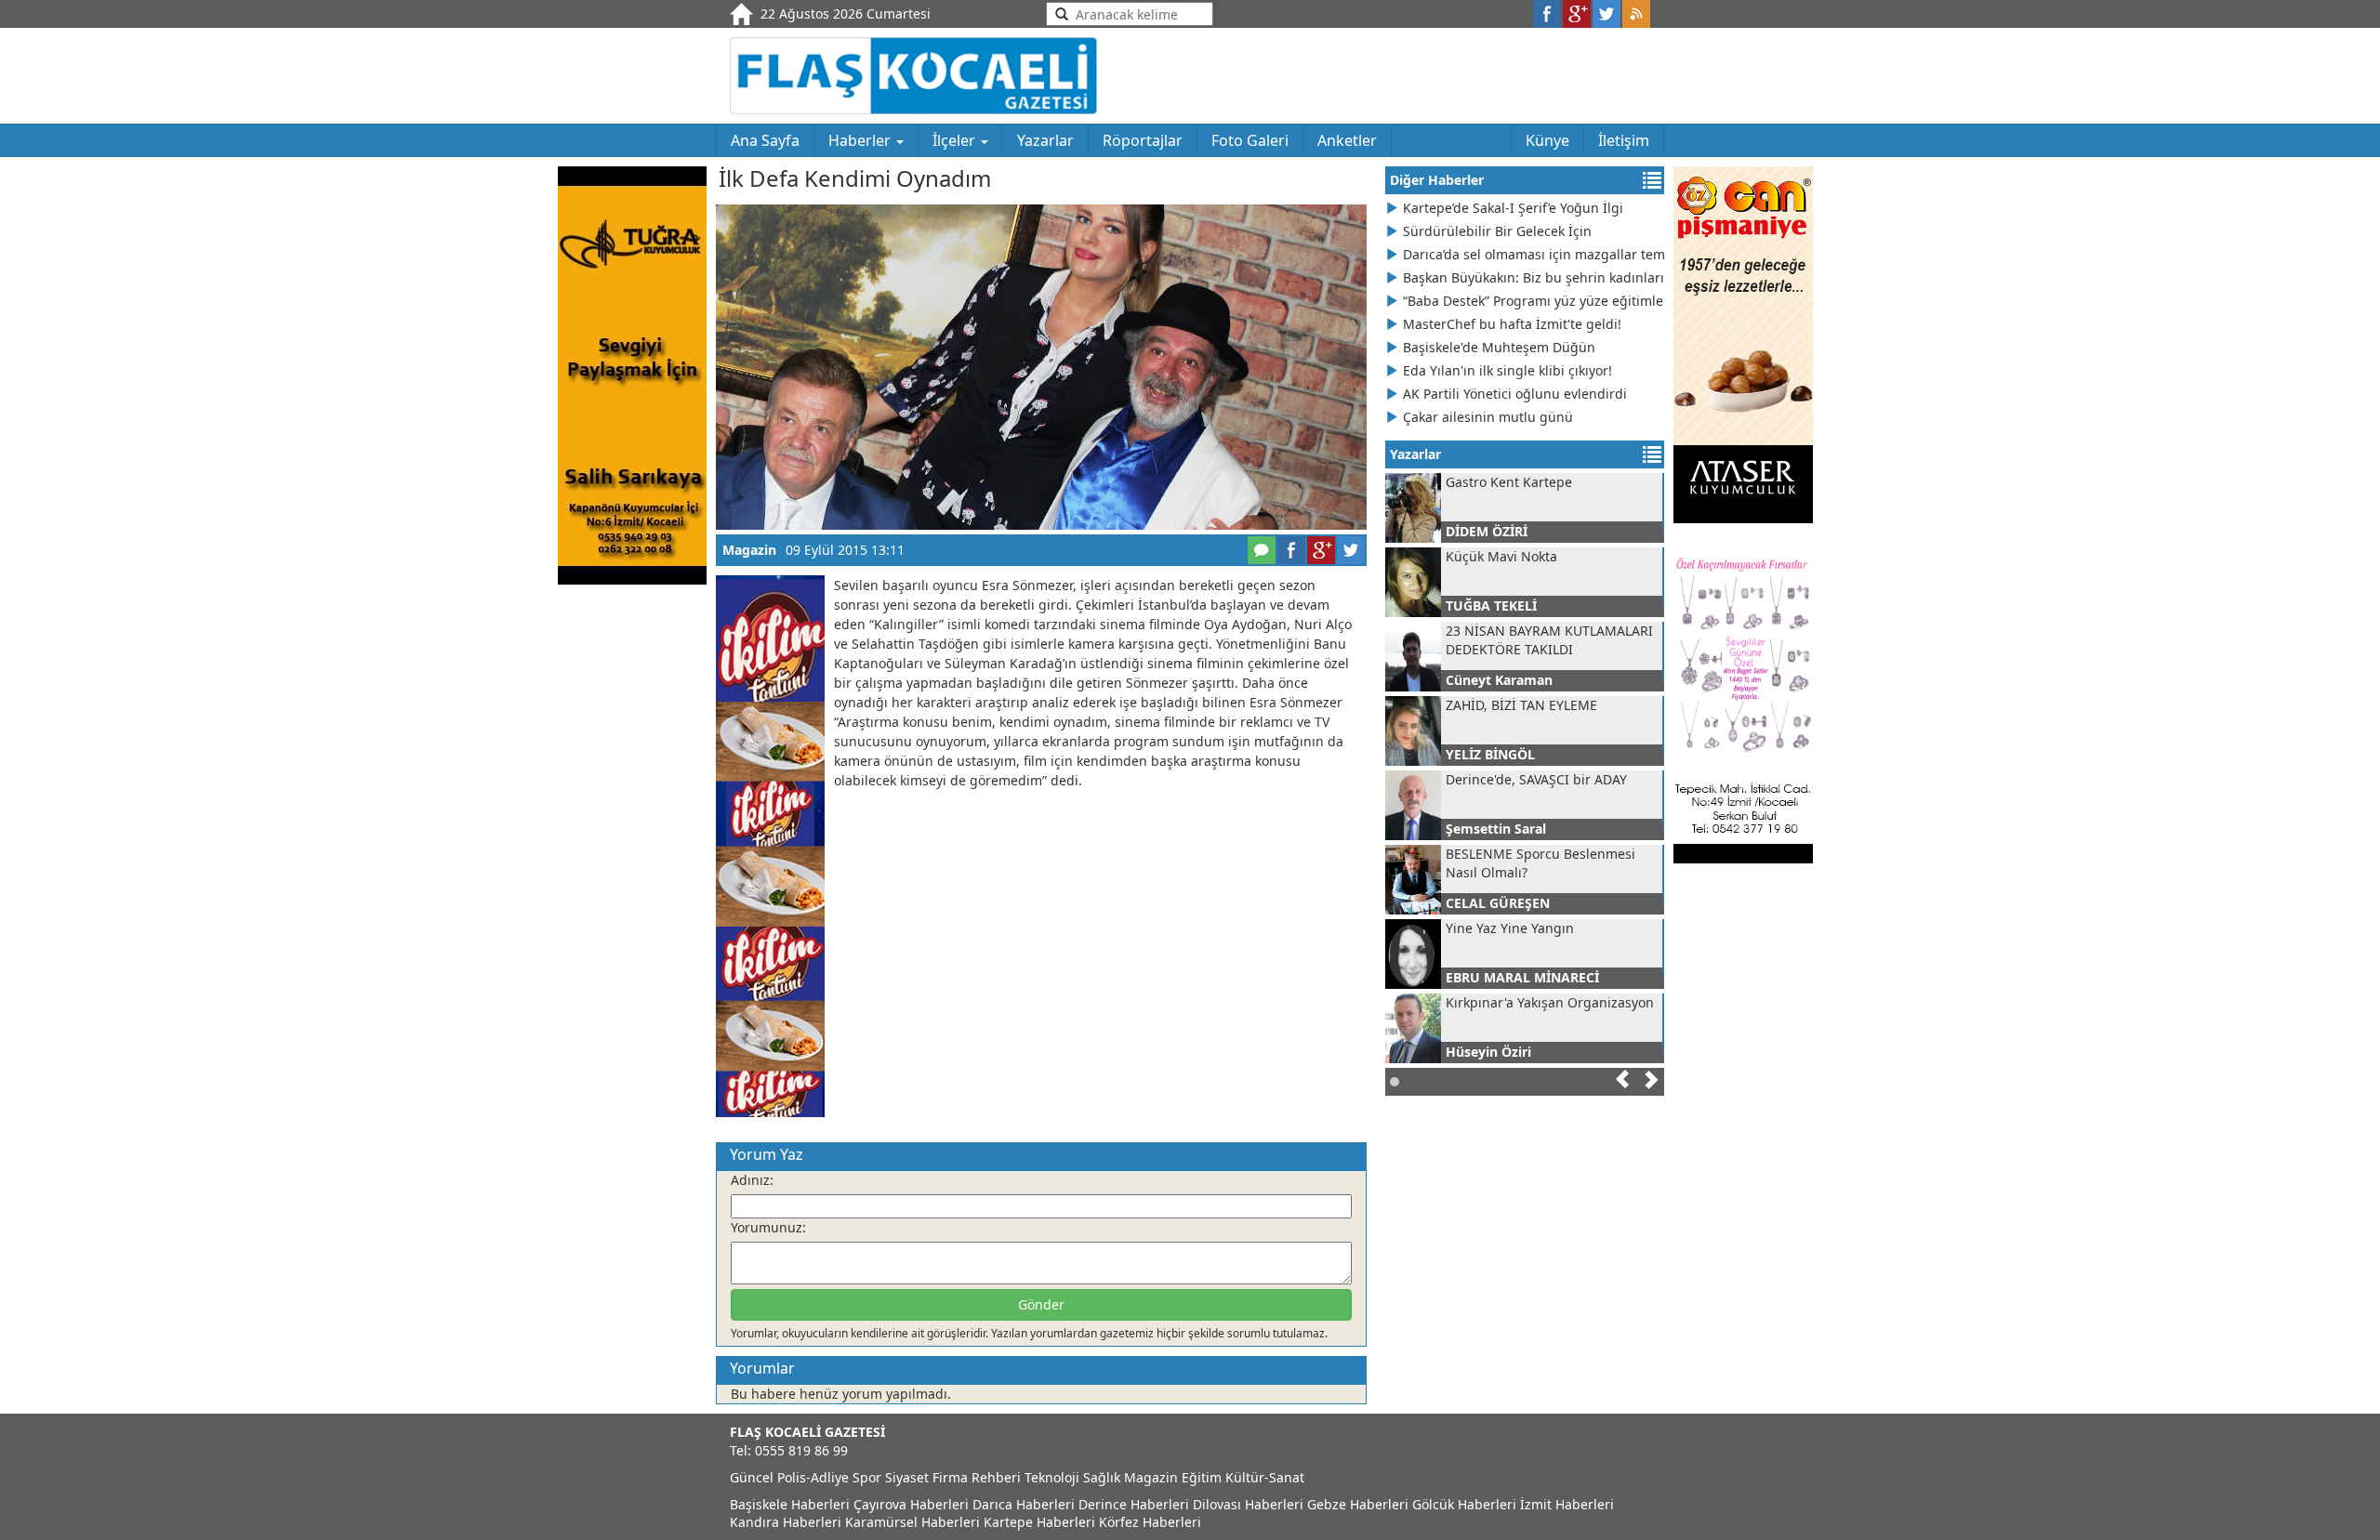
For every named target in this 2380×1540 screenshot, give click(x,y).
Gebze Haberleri (1358, 1504)
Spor (867, 1477)
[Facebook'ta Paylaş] (1291, 550)
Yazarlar (1045, 140)
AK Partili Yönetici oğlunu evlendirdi (1515, 394)
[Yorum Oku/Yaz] (1262, 550)
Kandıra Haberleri (786, 1522)
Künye (1547, 140)
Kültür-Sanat (1265, 1477)
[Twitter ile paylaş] (1606, 14)
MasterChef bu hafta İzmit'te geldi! (1512, 324)
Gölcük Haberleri (1464, 1504)
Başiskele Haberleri (790, 1504)
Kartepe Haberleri (1039, 1522)
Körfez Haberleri (1150, 1522)
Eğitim (1202, 1477)
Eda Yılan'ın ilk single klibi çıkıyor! (1507, 370)
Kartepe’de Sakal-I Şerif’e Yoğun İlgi (1513, 208)
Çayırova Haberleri (911, 1504)
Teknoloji (1052, 1477)
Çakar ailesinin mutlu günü (1488, 417)
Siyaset (907, 1477)
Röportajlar (1143, 140)
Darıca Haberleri (1024, 1504)
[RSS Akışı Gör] (1636, 14)
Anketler (1347, 140)
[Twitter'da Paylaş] (1351, 550)
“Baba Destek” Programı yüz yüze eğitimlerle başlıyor (1534, 301)
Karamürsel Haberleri (912, 1522)
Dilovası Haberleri (1248, 1504)
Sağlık (1102, 1477)
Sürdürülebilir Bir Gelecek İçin (1497, 231)
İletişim (1624, 140)
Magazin (749, 550)
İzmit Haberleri (1567, 1504)
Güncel (752, 1477)
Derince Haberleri (1134, 1504)
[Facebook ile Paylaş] (1547, 14)
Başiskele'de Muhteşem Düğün (1499, 347)
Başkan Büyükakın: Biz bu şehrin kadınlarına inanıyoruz (1534, 277)
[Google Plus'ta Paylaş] (1321, 550)
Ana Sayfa (765, 140)
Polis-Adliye (813, 1477)
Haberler (861, 140)
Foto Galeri (1250, 140)
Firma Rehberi (977, 1477)
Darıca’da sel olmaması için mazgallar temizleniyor (1534, 254)
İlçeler (956, 140)
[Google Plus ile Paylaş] (1577, 14)
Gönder (1041, 1304)
